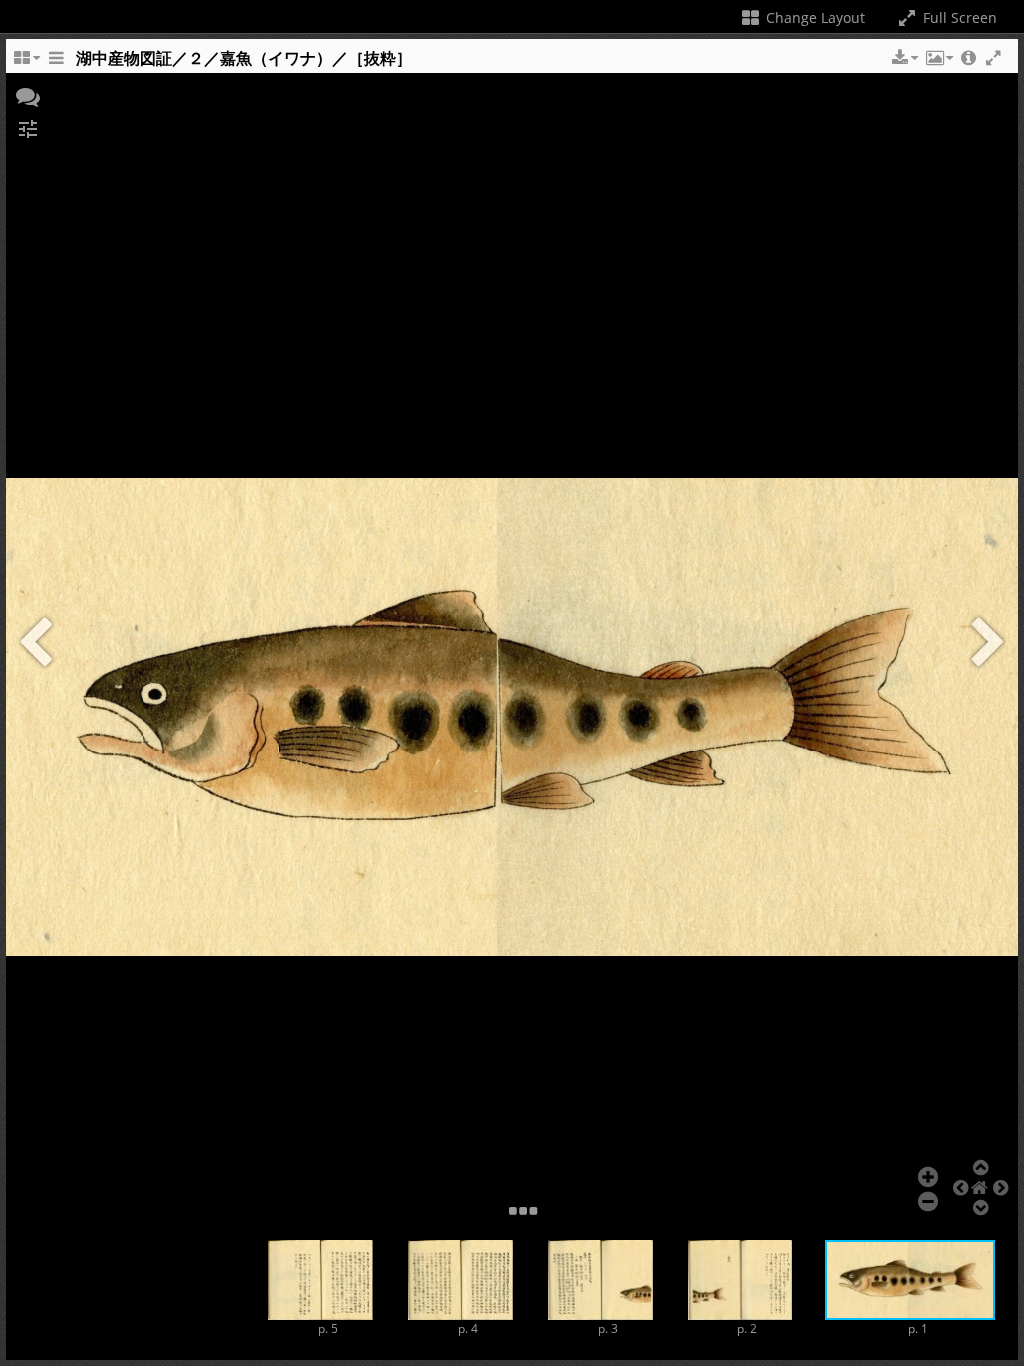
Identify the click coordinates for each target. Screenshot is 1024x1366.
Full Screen (958, 17)
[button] (903, 58)
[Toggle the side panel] (56, 63)
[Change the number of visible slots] (26, 63)
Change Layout (813, 17)
